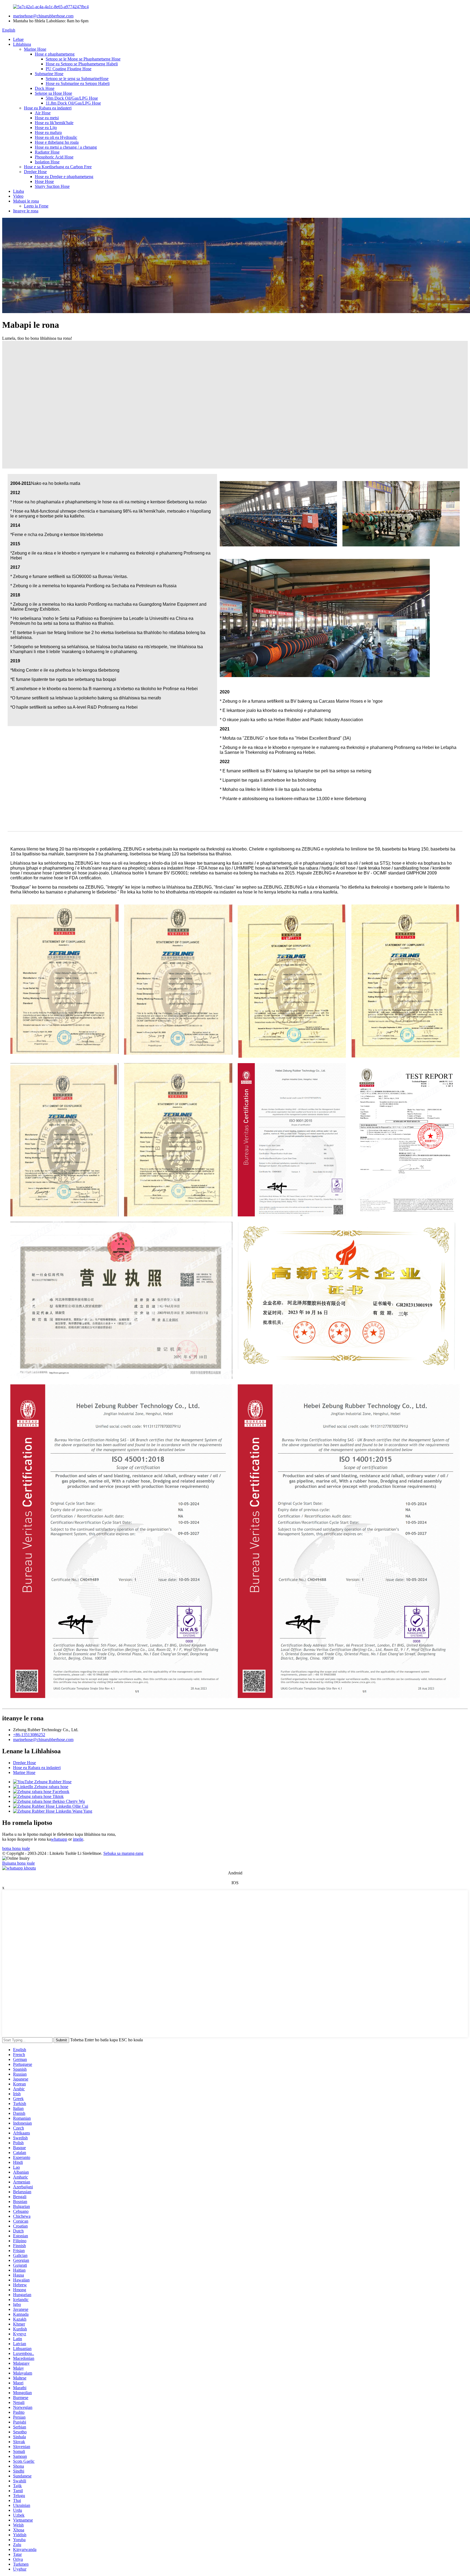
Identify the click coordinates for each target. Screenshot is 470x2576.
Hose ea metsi (47, 118)
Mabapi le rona (26, 201)
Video (18, 196)
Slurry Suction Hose (52, 186)
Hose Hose (44, 181)
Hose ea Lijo (46, 128)
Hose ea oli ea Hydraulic (56, 137)
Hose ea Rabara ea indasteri (48, 108)
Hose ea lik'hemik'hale (54, 123)
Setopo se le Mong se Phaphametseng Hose (83, 59)
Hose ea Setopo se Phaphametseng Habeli (82, 64)
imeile (78, 1839)
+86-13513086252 (29, 1735)
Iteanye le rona (26, 211)
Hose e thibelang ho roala (57, 142)
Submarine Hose (49, 74)
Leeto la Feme (36, 206)
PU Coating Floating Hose (69, 69)
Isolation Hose (47, 162)
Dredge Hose (35, 172)
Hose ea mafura (48, 132)
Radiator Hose (47, 152)
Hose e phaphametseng (55, 54)
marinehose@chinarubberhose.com (43, 16)
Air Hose (43, 113)
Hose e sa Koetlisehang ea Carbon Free (58, 167)
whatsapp (59, 1839)
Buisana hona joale (18, 1863)
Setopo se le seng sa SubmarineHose (77, 79)
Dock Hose (45, 88)
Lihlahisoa (22, 44)
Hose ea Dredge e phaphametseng (64, 177)
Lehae (18, 39)
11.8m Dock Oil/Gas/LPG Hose (73, 103)
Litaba (18, 191)
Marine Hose (35, 49)
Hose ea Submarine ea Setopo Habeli (78, 83)
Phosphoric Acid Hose (54, 157)
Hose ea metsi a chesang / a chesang (66, 147)
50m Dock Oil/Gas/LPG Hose (72, 98)
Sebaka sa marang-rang (123, 1853)
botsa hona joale (16, 1848)
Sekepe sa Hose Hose (53, 93)
